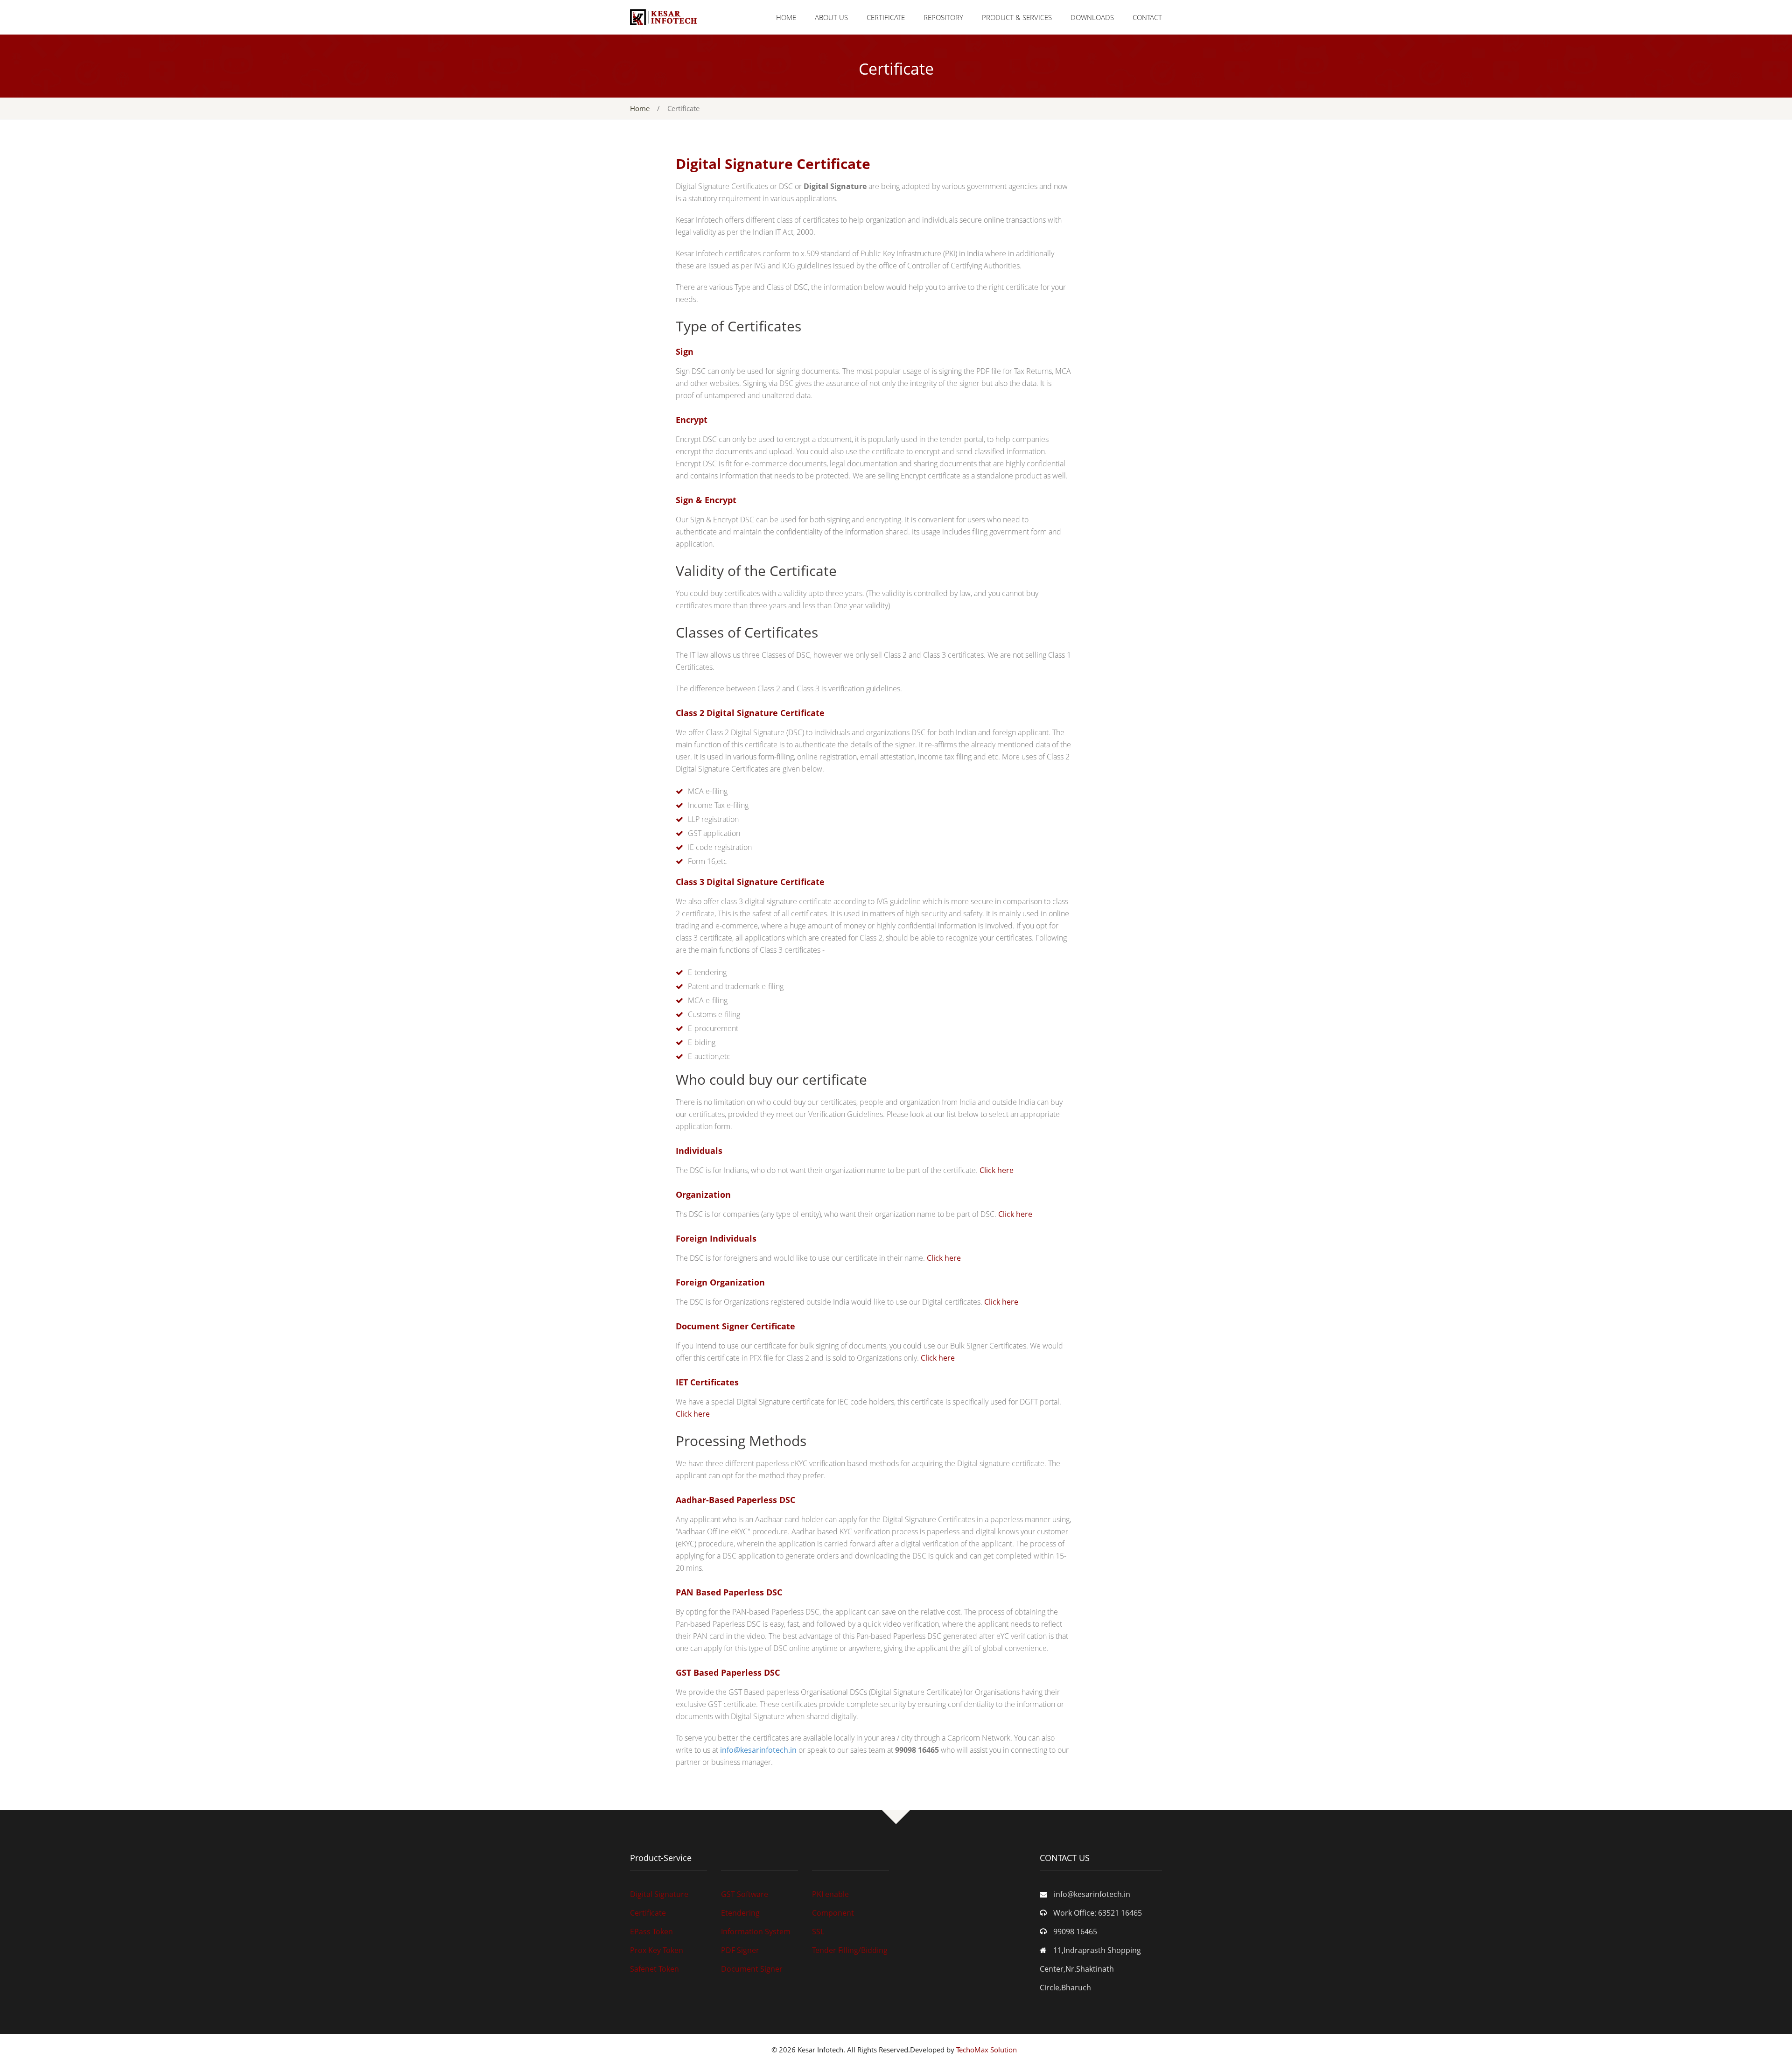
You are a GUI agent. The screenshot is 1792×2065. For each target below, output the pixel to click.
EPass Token (651, 1932)
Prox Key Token (657, 1950)
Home (640, 108)
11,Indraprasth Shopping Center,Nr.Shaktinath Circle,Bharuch (1090, 1969)
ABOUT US (831, 17)
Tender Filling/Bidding (850, 1950)
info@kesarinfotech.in (758, 1750)
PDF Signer (740, 1950)
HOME (786, 17)
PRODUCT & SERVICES (1017, 17)
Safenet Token (654, 1969)
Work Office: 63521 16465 (1098, 1913)
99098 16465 (1075, 1932)
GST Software (745, 1894)
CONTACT (1147, 17)
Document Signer (752, 1969)
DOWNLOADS (1092, 17)
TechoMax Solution (988, 2050)
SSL (818, 1932)
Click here (996, 1170)
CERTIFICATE (886, 17)
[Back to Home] (663, 16)
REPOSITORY (943, 17)
